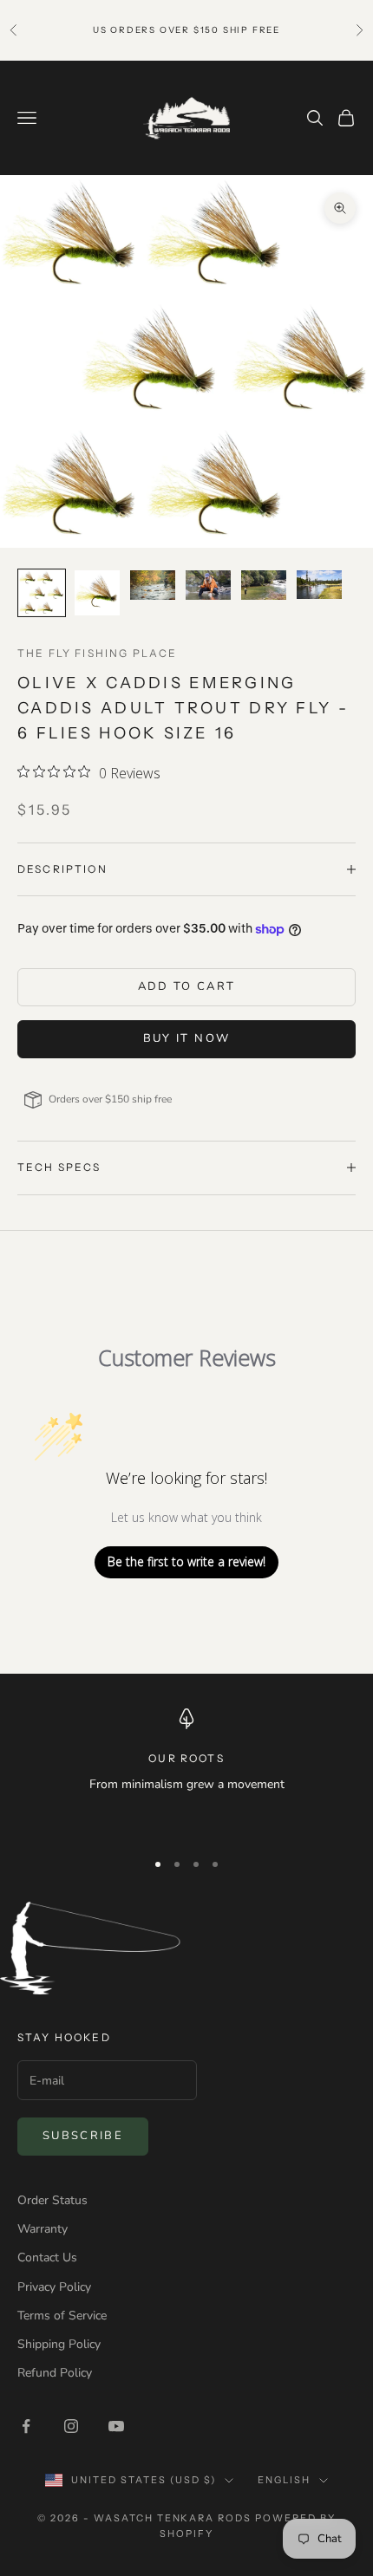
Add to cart (187, 986)
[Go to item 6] (319, 585)
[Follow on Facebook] (26, 2426)
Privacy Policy (54, 2287)
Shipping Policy (59, 2344)
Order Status (52, 2200)
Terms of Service (62, 2316)
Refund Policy (55, 2373)
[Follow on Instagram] (71, 2426)
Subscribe (83, 2136)
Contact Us (47, 2257)
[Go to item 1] (42, 593)
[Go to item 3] (153, 585)
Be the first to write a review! (186, 1561)
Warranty (43, 2229)
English (284, 2480)
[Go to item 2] (97, 593)
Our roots (186, 1758)
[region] (186, 1772)
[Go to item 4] (208, 585)
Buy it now (186, 1038)
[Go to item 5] (264, 585)
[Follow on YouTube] (116, 2426)
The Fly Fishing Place (97, 653)
